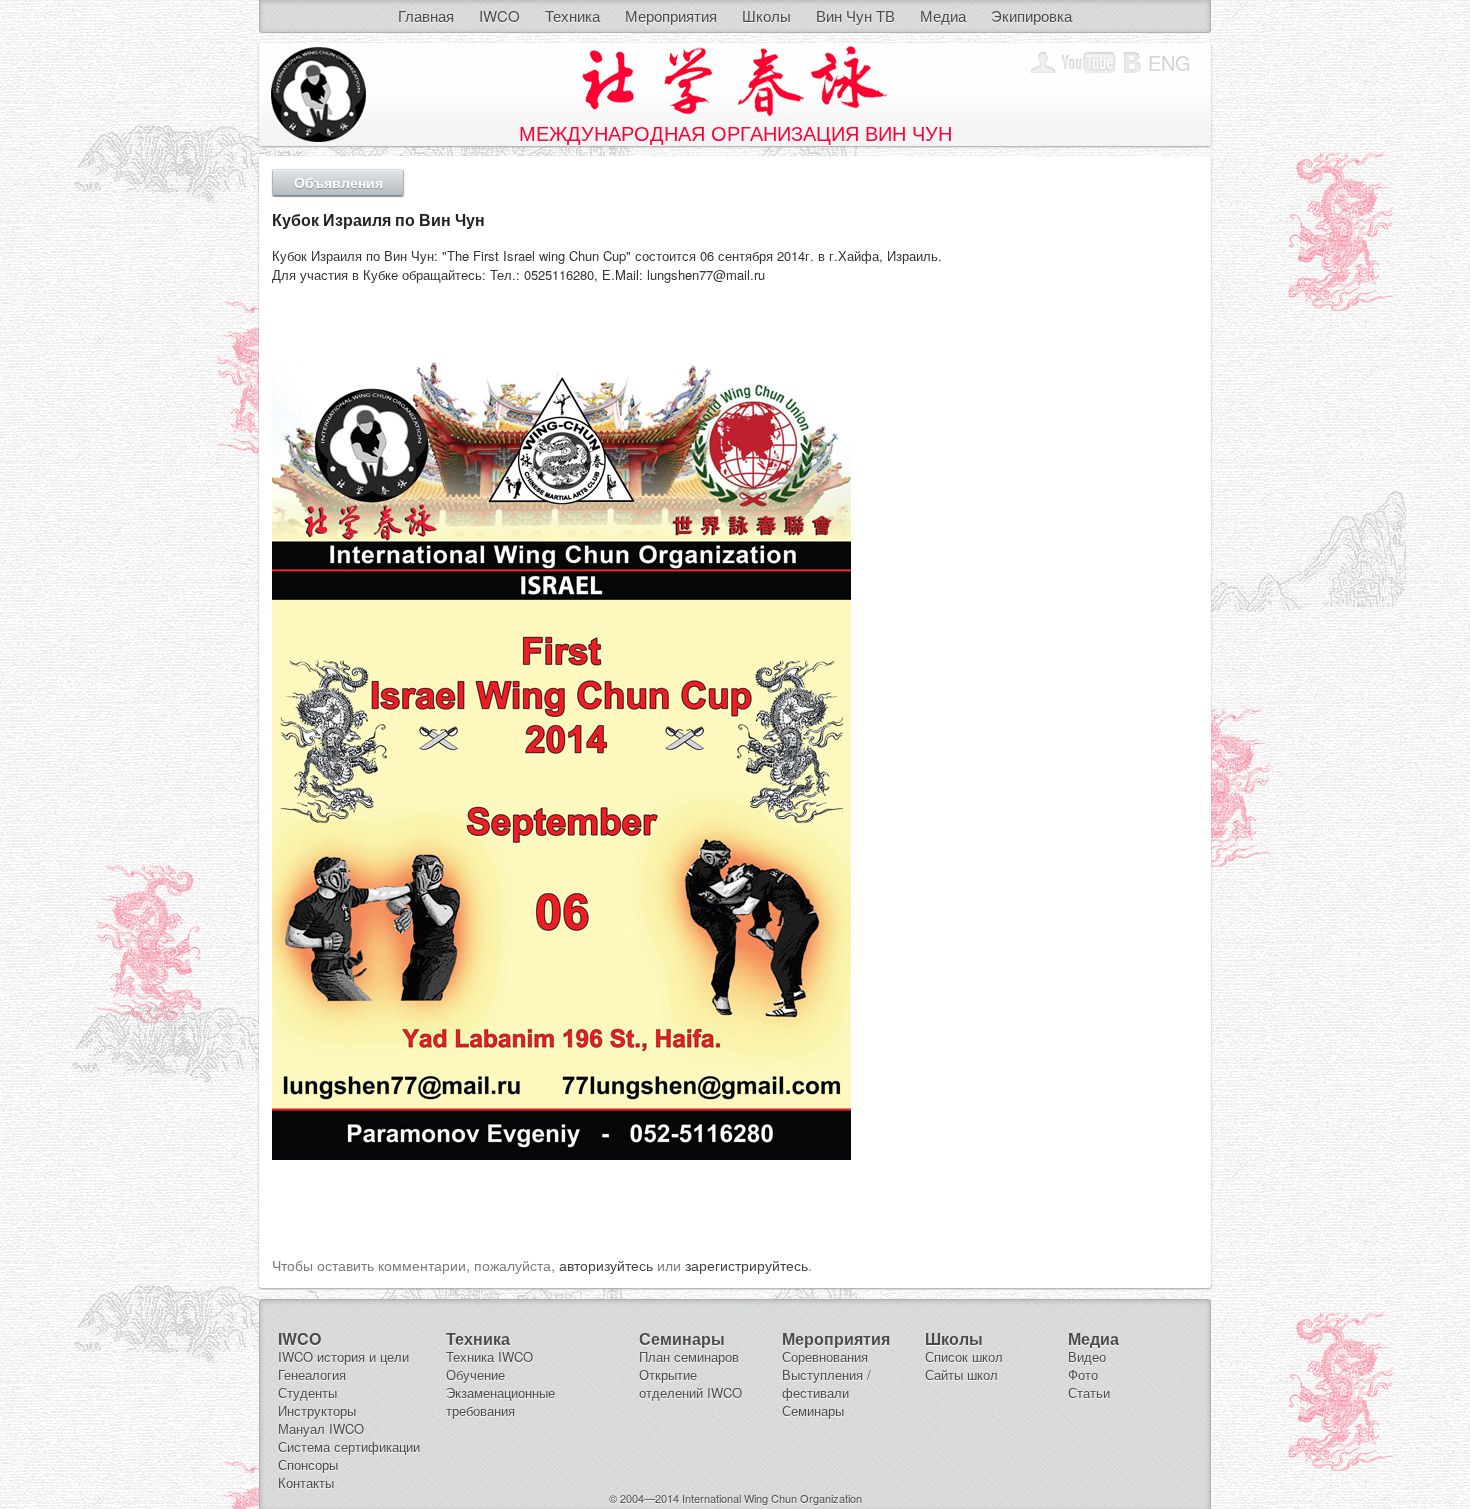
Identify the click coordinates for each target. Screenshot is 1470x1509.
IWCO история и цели (343, 1356)
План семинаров (689, 1356)
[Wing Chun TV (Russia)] (1089, 63)
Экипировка (1031, 15)
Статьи (1089, 1392)
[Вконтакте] (1132, 63)
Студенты (307, 1392)
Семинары (813, 1410)
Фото (1083, 1374)
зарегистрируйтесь (746, 1265)
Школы (766, 15)
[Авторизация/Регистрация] (1043, 63)
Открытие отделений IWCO (690, 1383)
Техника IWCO (489, 1356)
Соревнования (825, 1356)
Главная (426, 15)
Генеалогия (312, 1374)
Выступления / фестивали (826, 1383)
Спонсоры (308, 1464)
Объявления (338, 182)
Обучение (475, 1374)
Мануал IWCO (321, 1428)
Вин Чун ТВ (855, 15)
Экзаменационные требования (500, 1401)
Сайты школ (961, 1374)
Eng (1169, 62)
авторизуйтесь (606, 1265)
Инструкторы (317, 1410)
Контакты (306, 1482)
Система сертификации (349, 1446)
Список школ (964, 1356)
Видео (1087, 1356)
